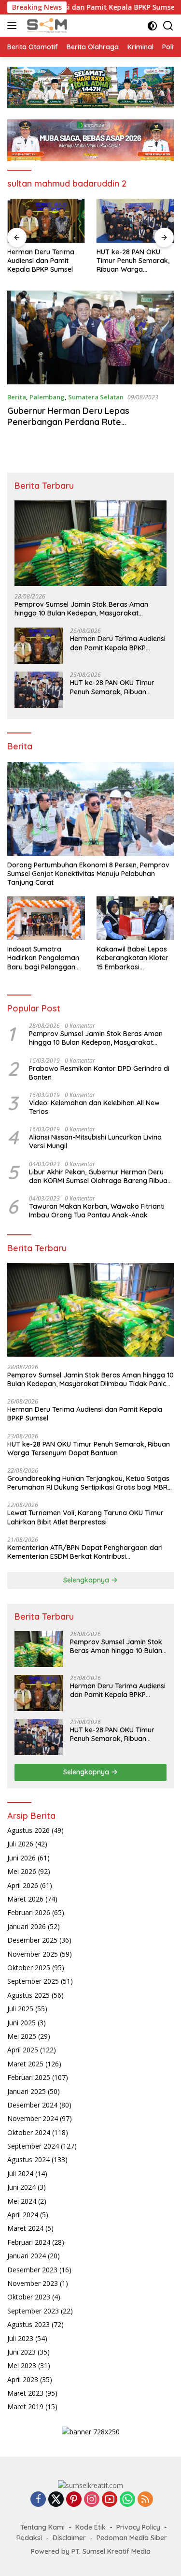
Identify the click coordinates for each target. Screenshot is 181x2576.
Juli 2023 (20, 2338)
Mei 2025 (22, 2036)
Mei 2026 (22, 1871)
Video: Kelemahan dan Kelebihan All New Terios (94, 1107)
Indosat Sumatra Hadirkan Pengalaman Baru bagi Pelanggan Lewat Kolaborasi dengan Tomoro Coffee (45, 958)
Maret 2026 (25, 1899)
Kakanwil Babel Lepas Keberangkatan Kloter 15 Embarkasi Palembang (132, 958)
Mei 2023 (22, 2365)
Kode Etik (90, 2527)
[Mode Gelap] (152, 26)
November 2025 (33, 1954)
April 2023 (23, 2379)
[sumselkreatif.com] (47, 26)
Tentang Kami (42, 2527)
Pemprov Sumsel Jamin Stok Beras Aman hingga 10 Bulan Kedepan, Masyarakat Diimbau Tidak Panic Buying (81, 609)
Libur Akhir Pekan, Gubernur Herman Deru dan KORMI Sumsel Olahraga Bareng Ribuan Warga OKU (100, 1176)
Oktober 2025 (29, 1968)
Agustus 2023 (28, 2324)
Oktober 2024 (29, 2132)
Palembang (47, 397)
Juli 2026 (20, 1844)
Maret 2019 (25, 2407)
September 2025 (33, 1981)
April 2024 (23, 2215)
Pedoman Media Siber (132, 2538)
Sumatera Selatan (96, 397)
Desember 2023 (32, 2270)
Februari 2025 (29, 2077)
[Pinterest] (74, 2500)
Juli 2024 (20, 2173)
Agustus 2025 (28, 1995)
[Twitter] (56, 2500)
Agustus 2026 (28, 1830)
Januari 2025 (27, 2091)
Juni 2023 (21, 2352)
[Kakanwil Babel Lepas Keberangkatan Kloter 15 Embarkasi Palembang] (135, 918)
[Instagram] (92, 2500)
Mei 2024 (22, 2201)
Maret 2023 (25, 2393)
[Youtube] (110, 2500)
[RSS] (145, 2500)
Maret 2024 (25, 2228)
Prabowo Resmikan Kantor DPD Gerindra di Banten (99, 1073)
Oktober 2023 (29, 2297)
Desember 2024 (32, 2105)
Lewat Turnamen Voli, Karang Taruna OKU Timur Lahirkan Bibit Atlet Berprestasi (85, 1517)
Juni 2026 (21, 1858)
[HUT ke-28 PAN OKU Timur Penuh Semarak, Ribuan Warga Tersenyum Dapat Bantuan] (46, 220)
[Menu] (14, 26)
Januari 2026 (27, 1926)
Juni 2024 (21, 2187)
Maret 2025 (25, 2064)
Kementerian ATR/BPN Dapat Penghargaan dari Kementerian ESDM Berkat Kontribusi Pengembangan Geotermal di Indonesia (85, 1552)
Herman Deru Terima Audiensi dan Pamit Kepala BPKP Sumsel (118, 643)
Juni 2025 (21, 2023)
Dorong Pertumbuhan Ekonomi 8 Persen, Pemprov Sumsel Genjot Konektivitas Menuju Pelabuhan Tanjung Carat (88, 874)
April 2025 (23, 2050)
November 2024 (33, 2118)
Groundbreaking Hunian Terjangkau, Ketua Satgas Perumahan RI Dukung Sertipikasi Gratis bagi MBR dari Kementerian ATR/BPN (135, 261)
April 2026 (23, 1885)
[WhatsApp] (127, 2500)
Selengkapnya (87, 1580)
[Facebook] (38, 2500)
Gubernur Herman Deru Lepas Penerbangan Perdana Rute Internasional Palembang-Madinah (77, 422)
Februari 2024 (29, 2242)
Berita (17, 397)
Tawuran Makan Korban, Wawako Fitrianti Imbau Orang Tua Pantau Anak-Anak (97, 1211)
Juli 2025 (20, 2009)
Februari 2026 (29, 1912)
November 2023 (33, 2283)
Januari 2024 (27, 2256)
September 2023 (33, 2311)
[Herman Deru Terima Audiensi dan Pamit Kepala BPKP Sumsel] (39, 646)
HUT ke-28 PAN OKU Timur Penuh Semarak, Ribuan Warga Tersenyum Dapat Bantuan (44, 261)
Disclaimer (69, 2538)
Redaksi (29, 2538)
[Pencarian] (168, 26)
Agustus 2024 (28, 2159)
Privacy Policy (138, 2527)
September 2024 (33, 2146)
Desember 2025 (32, 1940)
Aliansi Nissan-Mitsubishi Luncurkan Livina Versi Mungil (95, 1142)
